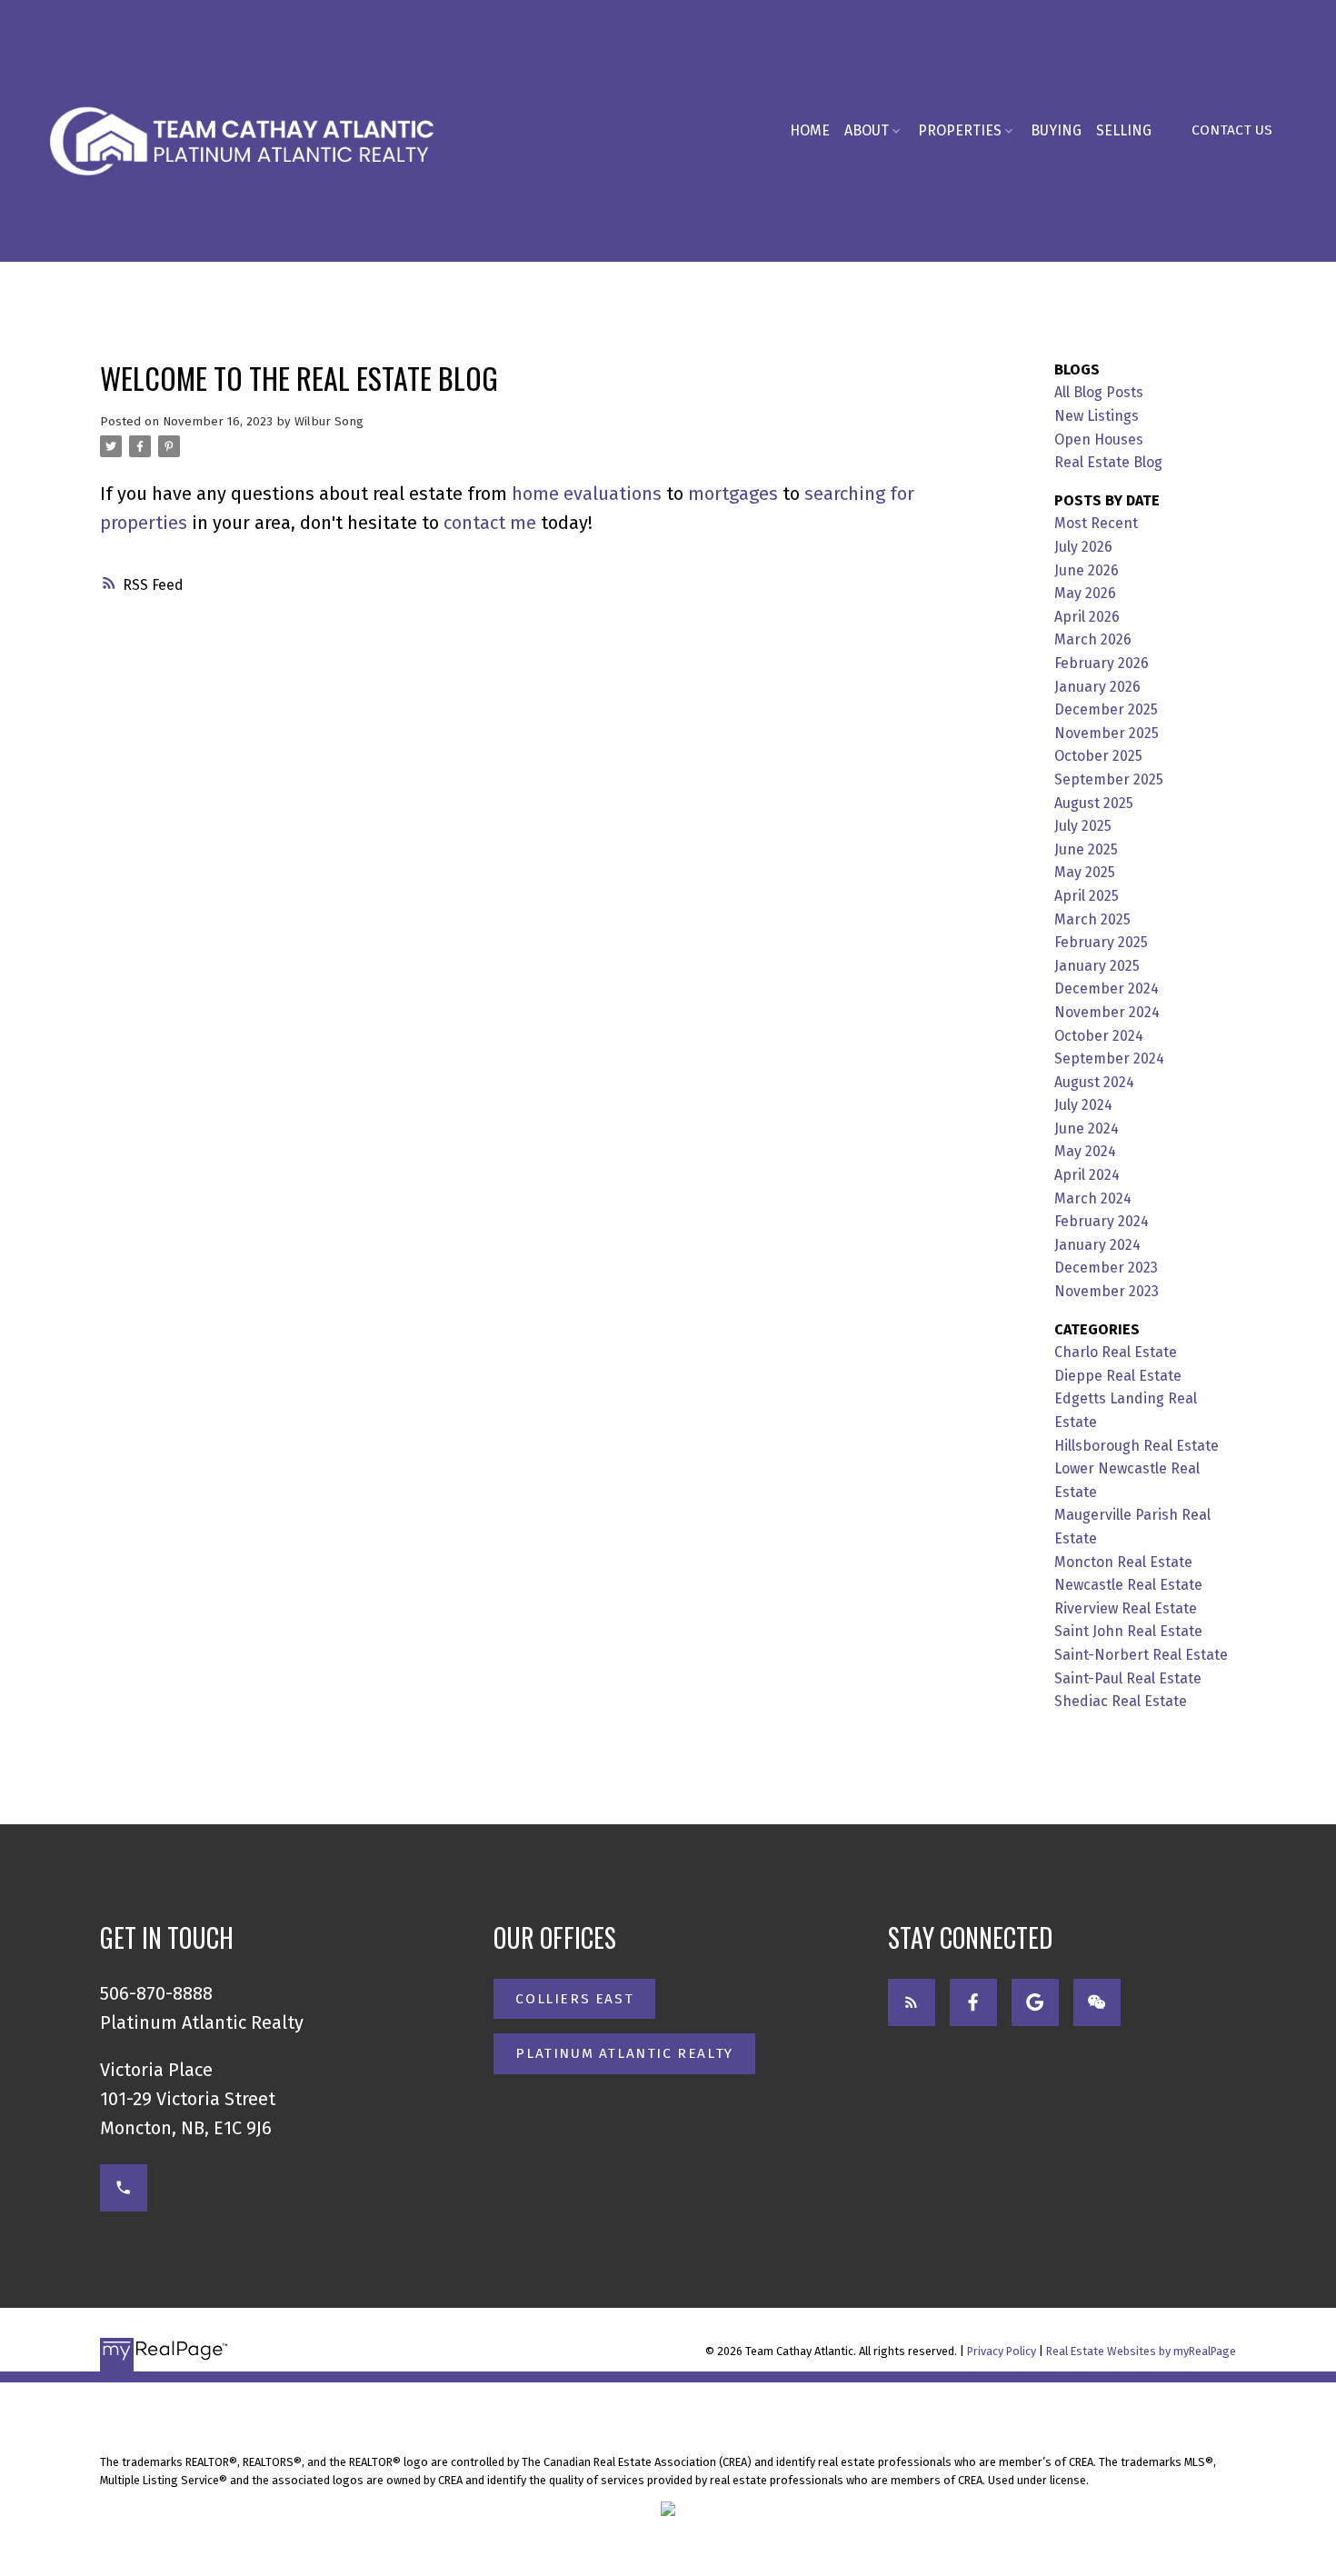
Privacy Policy (1002, 2351)
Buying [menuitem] (1056, 130)
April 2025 (1087, 896)
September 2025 (1109, 779)
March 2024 (1093, 1198)
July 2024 (1083, 1105)
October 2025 (1098, 756)
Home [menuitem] (810, 130)
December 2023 (1106, 1268)
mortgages (733, 494)
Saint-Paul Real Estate (1128, 1678)
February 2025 (1101, 942)
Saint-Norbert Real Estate (1141, 1655)
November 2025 (1107, 733)
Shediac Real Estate (1121, 1701)
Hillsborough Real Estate (1137, 1446)
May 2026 (1085, 593)
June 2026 (1087, 570)
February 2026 (1102, 663)
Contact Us (1232, 130)
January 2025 (1097, 966)
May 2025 (1085, 872)
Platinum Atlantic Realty (624, 2053)
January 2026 (1097, 687)
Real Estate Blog (1108, 462)
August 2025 (1094, 803)
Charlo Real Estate (1116, 1352)
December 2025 (1106, 709)
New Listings (1097, 416)
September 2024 (1109, 1058)
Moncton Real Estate (1123, 1562)
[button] (1232, 131)
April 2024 (1087, 1175)
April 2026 (1087, 617)
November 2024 (1107, 1012)
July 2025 (1083, 826)
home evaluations (587, 494)
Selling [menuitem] (1124, 130)
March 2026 (1093, 639)
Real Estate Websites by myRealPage (1141, 2351)
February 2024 (1102, 1221)
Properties (960, 130)
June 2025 (1086, 849)
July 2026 (1083, 547)
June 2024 (1087, 1128)
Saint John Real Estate (1128, 1631)
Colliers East (574, 1999)
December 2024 (1107, 988)
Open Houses (1099, 439)
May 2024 (1085, 1151)
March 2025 (1092, 919)
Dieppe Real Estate (1118, 1376)
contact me (490, 523)
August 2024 (1094, 1082)
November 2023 (1107, 1291)
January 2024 (1097, 1245)
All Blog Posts (1099, 392)
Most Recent (1096, 523)
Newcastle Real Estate (1128, 1585)
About (867, 130)
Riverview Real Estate (1126, 1608)
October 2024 (1099, 1036)
